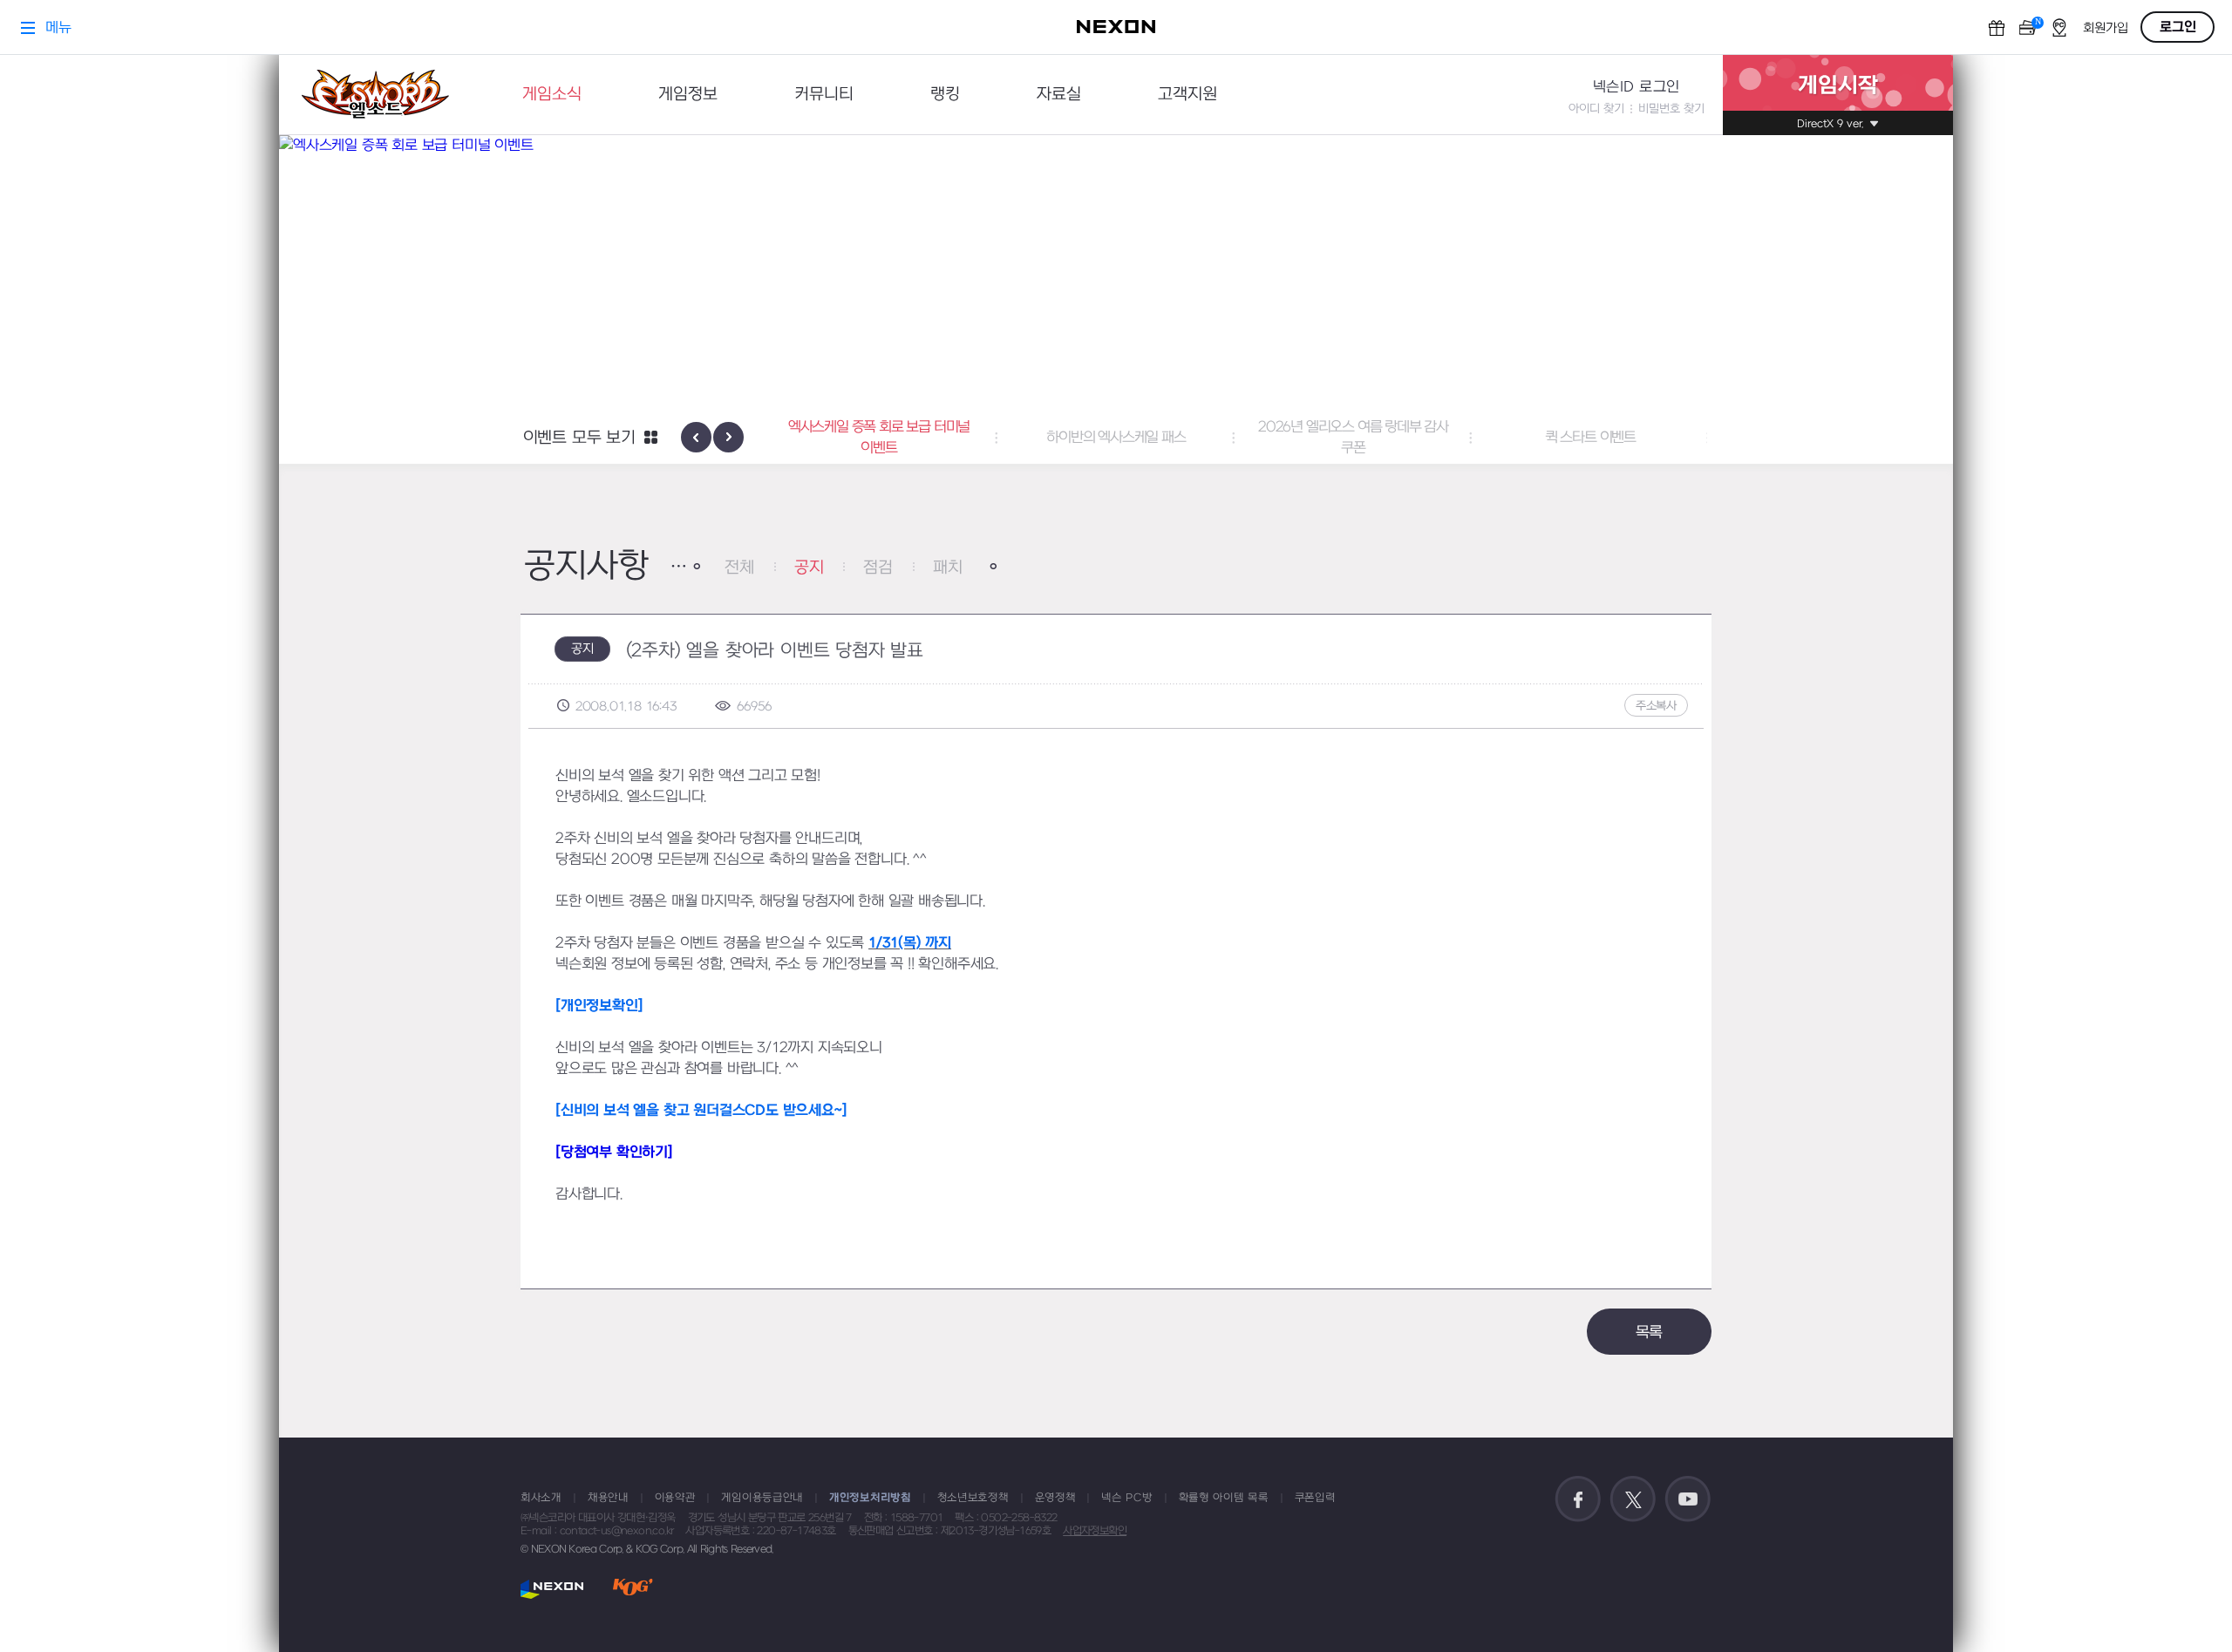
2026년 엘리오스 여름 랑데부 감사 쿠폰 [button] (1353, 438)
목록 (1650, 1332)
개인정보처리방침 (870, 1498)
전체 (739, 568)
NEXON (552, 1589)
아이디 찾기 (1596, 109)
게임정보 (688, 95)
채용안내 (608, 1498)
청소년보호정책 (973, 1498)
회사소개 (541, 1498)
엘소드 (375, 95)
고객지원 (1187, 95)
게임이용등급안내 (762, 1498)
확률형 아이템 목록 (1224, 1498)
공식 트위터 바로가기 (1633, 1499)
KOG (633, 1589)
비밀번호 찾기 (1671, 109)
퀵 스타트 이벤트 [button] (1590, 438)
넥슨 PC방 (1126, 1498)
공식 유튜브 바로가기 (1688, 1499)
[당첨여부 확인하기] (614, 1152)
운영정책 (1055, 1498)
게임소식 (552, 95)
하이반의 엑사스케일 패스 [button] (1116, 438)
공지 (809, 568)
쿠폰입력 (1315, 1498)
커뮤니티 (824, 95)
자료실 (1059, 95)
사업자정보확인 (1095, 1531)
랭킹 (945, 95)
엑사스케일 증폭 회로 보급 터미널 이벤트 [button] (879, 438)
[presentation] (696, 437)
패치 (948, 568)
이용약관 (675, 1498)
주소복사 (1656, 706)
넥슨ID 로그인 (1637, 87)
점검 (878, 568)
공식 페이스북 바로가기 (1578, 1499)
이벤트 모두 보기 (579, 438)
